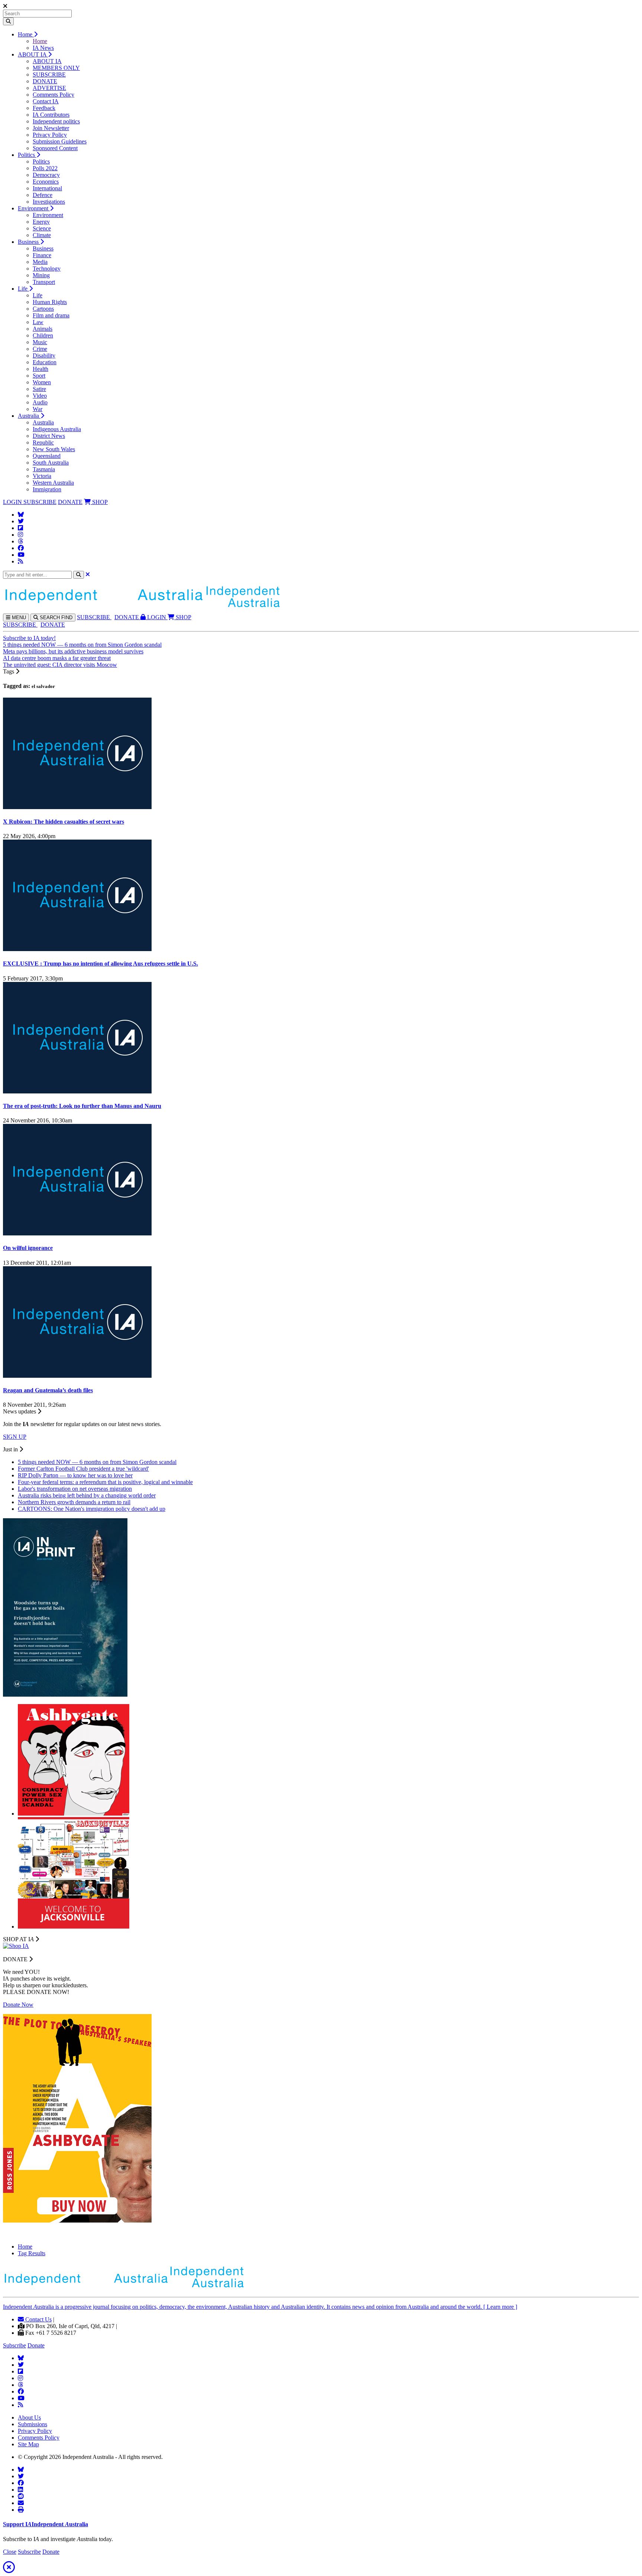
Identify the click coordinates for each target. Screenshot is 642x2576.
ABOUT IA (33, 54)
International (47, 188)
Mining (41, 275)
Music (40, 342)
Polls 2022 (45, 168)
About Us (29, 2417)
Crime (40, 349)
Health (40, 369)
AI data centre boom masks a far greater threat (57, 658)
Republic (43, 442)
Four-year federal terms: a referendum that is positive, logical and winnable (105, 1482)
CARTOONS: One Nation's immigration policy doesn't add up (92, 1509)
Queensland (47, 456)
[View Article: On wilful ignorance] (77, 1233)
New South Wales (54, 449)
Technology (47, 269)
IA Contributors (51, 115)
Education (45, 362)
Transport (44, 282)
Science (42, 228)
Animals (43, 329)
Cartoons (43, 309)
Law (38, 322)
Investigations (49, 202)
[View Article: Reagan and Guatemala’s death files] (77, 1376)
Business (29, 242)
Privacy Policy (50, 135)
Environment (34, 208)
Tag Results (32, 2253)
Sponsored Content (55, 148)
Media (40, 262)
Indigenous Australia (57, 429)
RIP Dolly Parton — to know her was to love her (75, 1475)
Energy (41, 222)
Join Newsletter (51, 128)
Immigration (47, 489)
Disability (44, 355)
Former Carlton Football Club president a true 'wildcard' (83, 1469)
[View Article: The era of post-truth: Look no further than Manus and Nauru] (77, 1091)
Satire (39, 389)
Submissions (33, 2424)
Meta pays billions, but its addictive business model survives (73, 651)
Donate (36, 2345)
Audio (40, 402)
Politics (27, 155)
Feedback (44, 108)
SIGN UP (15, 1437)
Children (43, 335)
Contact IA (46, 101)
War (38, 409)
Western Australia (53, 483)
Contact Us (38, 2319)
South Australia (51, 463)
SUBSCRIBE (49, 75)
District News (49, 436)
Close (10, 2552)
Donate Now (18, 2005)
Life (23, 289)
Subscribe (14, 2345)
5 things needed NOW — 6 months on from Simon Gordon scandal (82, 645)
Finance (42, 255)
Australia (29, 416)
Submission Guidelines (60, 141)
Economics (46, 182)
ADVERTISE (49, 88)
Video (40, 396)
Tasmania (44, 469)
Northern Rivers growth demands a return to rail (74, 1502)
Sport (39, 376)
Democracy (46, 175)
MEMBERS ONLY (56, 68)
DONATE (45, 81)
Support (46, 2524)
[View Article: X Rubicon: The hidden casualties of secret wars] (77, 807)
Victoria (42, 476)
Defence (43, 195)
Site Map (28, 2444)
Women (42, 382)
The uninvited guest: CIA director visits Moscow (60, 665)
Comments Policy (53, 95)
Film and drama (51, 315)
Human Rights (50, 302)
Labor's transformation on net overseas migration (75, 1489)
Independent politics (56, 121)
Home (26, 34)
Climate (42, 235)
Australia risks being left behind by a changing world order (87, 1495)
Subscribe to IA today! (29, 638)
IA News (43, 48)
